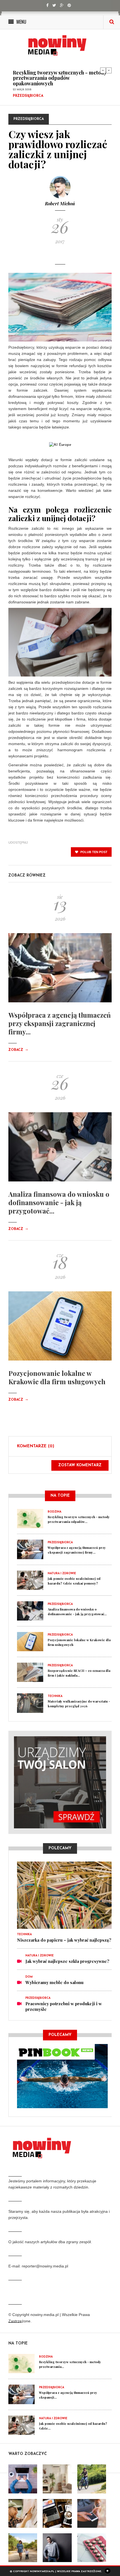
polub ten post (93, 852)
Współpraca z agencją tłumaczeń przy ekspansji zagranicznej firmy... (60, 1023)
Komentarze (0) (36, 1446)
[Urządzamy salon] (60, 1782)
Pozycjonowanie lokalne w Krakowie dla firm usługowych (57, 1377)
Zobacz (18, 1050)
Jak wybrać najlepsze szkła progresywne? (67, 1961)
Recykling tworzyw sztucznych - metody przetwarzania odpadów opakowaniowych (60, 78)
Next (109, 70)
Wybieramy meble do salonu (54, 1982)
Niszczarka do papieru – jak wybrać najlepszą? (64, 1940)
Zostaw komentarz (80, 1465)
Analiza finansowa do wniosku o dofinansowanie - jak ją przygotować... (59, 1202)
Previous (103, 70)
